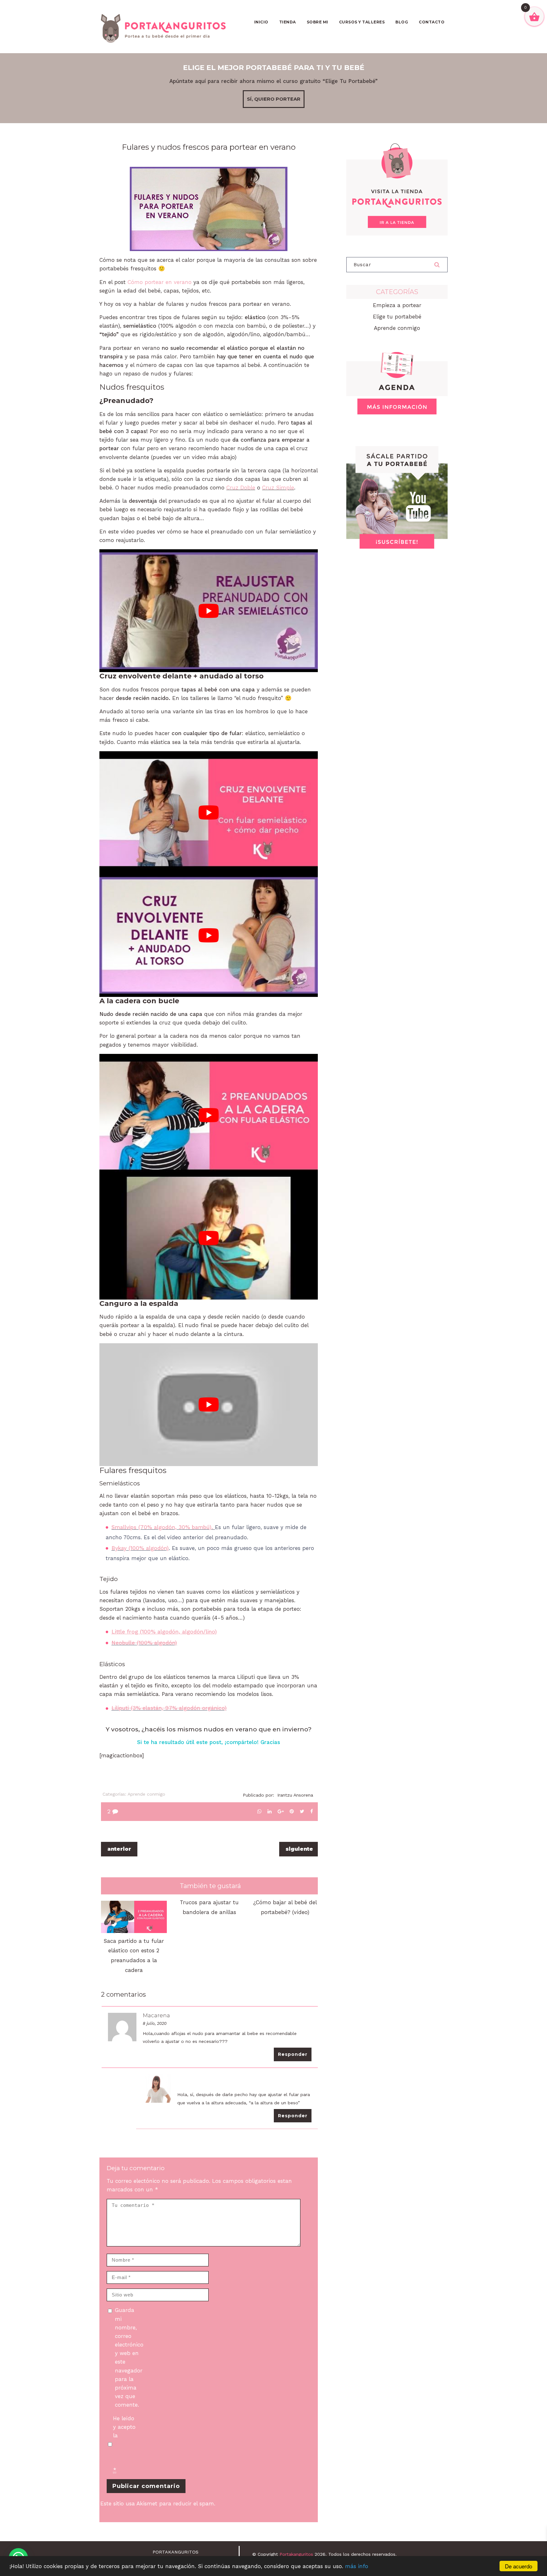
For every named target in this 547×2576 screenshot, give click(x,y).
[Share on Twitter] (302, 1811)
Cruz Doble (241, 488)
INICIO (261, 22)
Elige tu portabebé (397, 317)
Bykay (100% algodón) (140, 1548)
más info (357, 2566)
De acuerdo (519, 2566)
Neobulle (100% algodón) (144, 1643)
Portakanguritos (296, 2554)
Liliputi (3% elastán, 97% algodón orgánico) (169, 1708)
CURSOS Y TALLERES (362, 22)
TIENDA (288, 22)
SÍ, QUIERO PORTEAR (274, 99)
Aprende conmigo (146, 1794)
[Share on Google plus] (281, 1811)
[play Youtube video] (209, 611)
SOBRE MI (318, 22)
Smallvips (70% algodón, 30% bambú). (162, 1527)
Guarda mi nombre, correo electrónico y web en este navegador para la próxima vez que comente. (128, 2357)
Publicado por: (278, 1795)
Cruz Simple (278, 488)
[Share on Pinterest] (292, 1811)
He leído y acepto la (126, 2444)
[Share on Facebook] (312, 1811)
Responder (293, 2054)
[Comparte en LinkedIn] (270, 1811)
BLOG (402, 22)
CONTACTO (432, 22)
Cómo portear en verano (160, 282)
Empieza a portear (397, 305)
